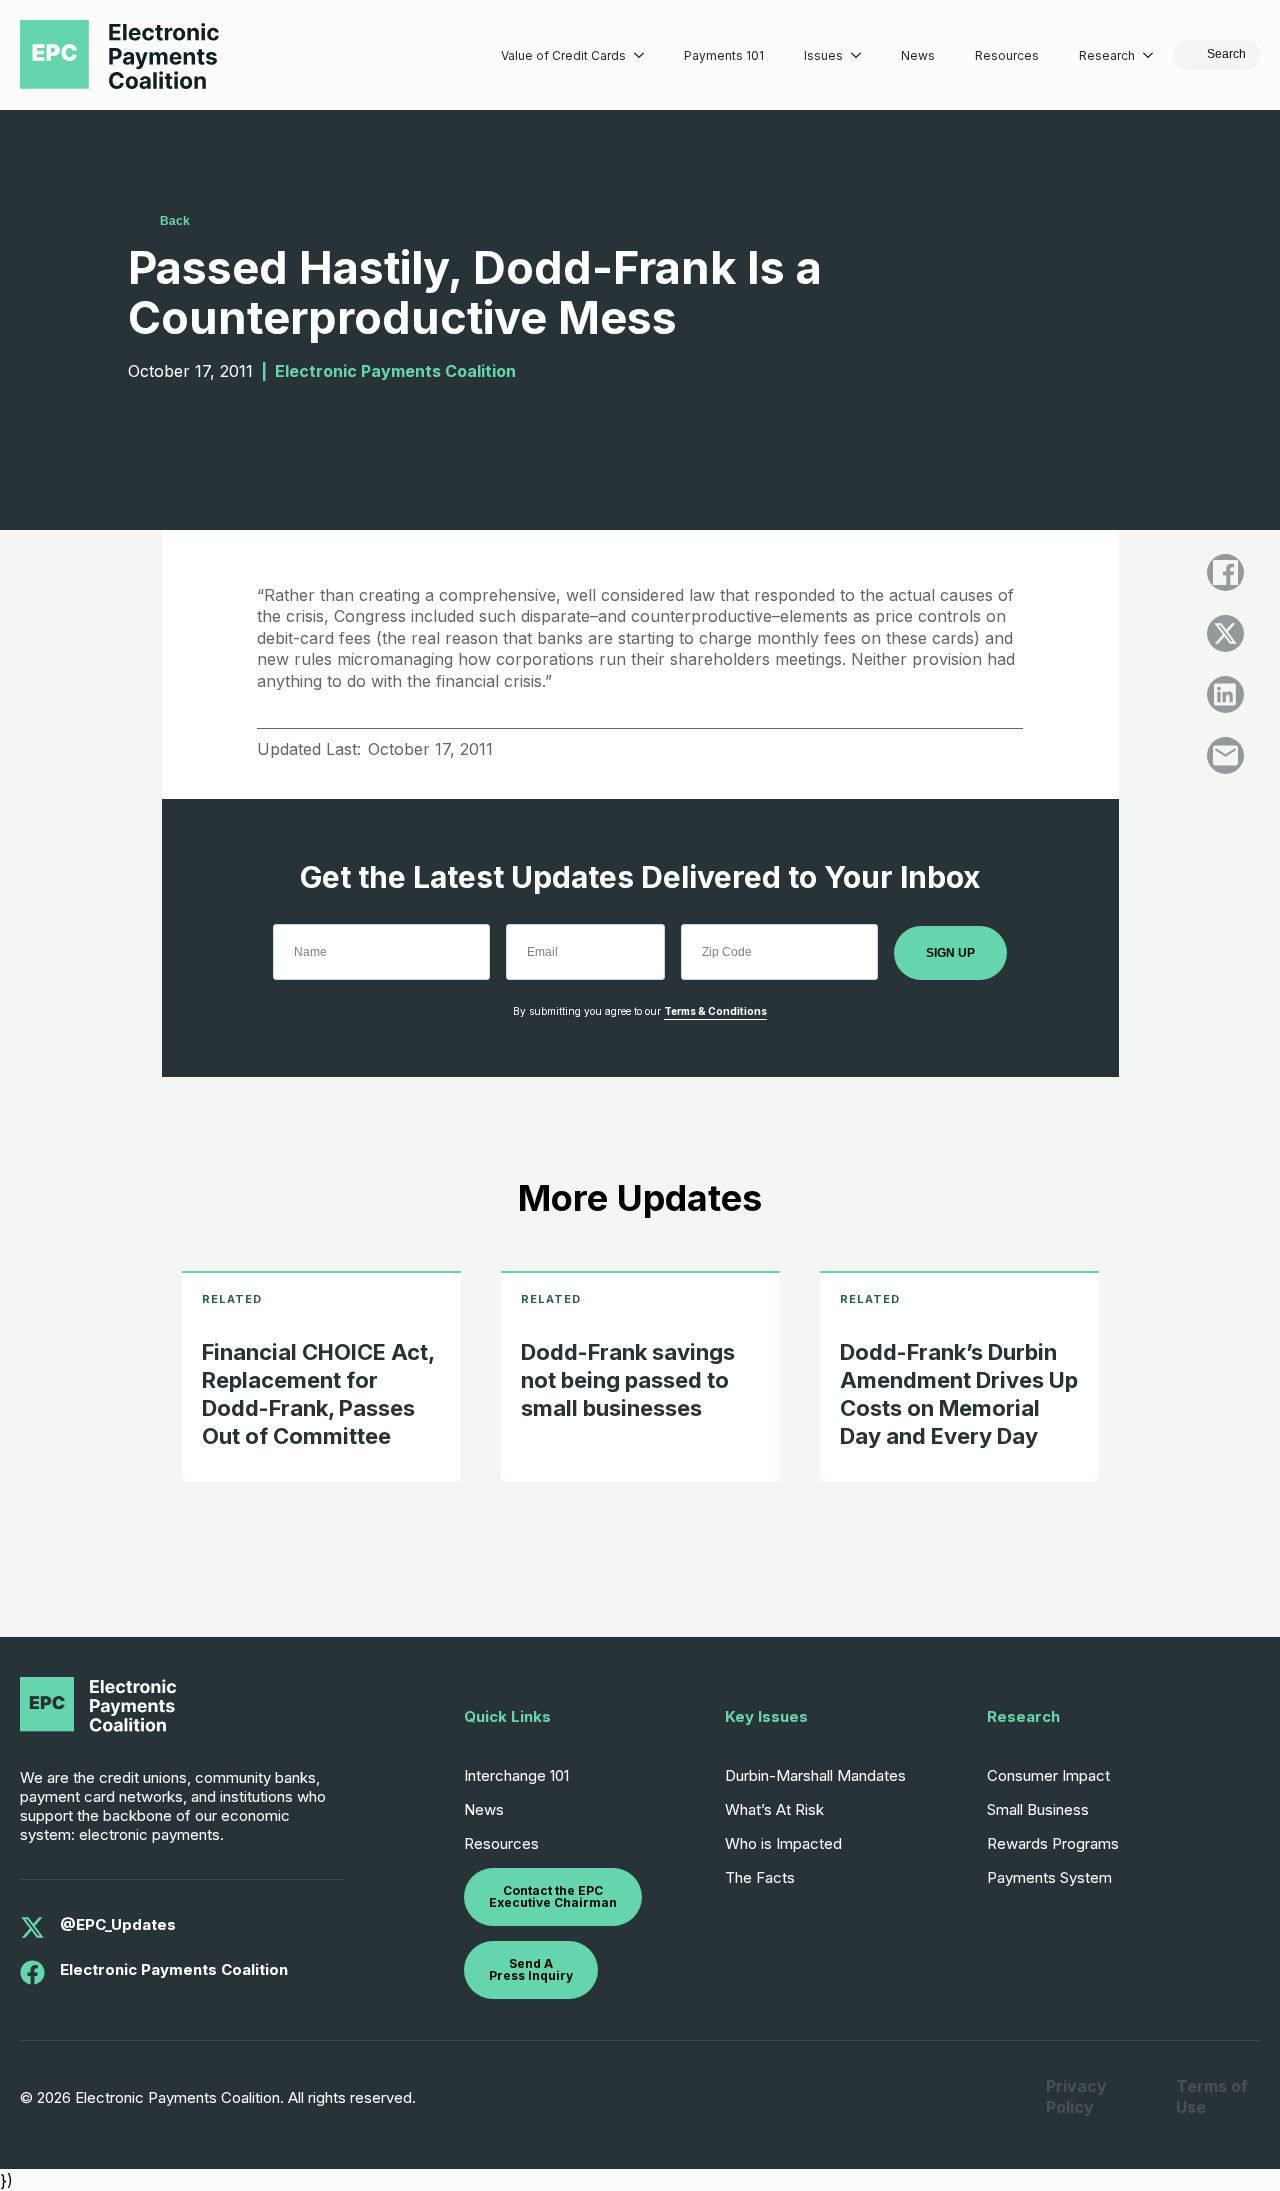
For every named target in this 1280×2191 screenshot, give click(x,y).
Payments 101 (724, 55)
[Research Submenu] (1154, 55)
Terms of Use (1212, 2096)
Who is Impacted (783, 1843)
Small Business (1038, 1809)
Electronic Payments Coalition (174, 1969)
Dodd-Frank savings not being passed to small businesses (628, 1380)
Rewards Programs (1053, 1843)
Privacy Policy (1076, 2096)
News (918, 55)
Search (1226, 54)
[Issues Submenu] (862, 55)
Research (1107, 55)
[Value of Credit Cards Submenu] (645, 55)
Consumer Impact (1048, 1775)
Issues (823, 55)
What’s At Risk (774, 1809)
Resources (1007, 55)
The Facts (760, 1877)
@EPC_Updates (118, 1924)
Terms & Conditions (715, 1011)
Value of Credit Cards (563, 55)
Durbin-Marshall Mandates (815, 1775)
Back (175, 221)
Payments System (1049, 1877)
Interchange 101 (516, 1775)
